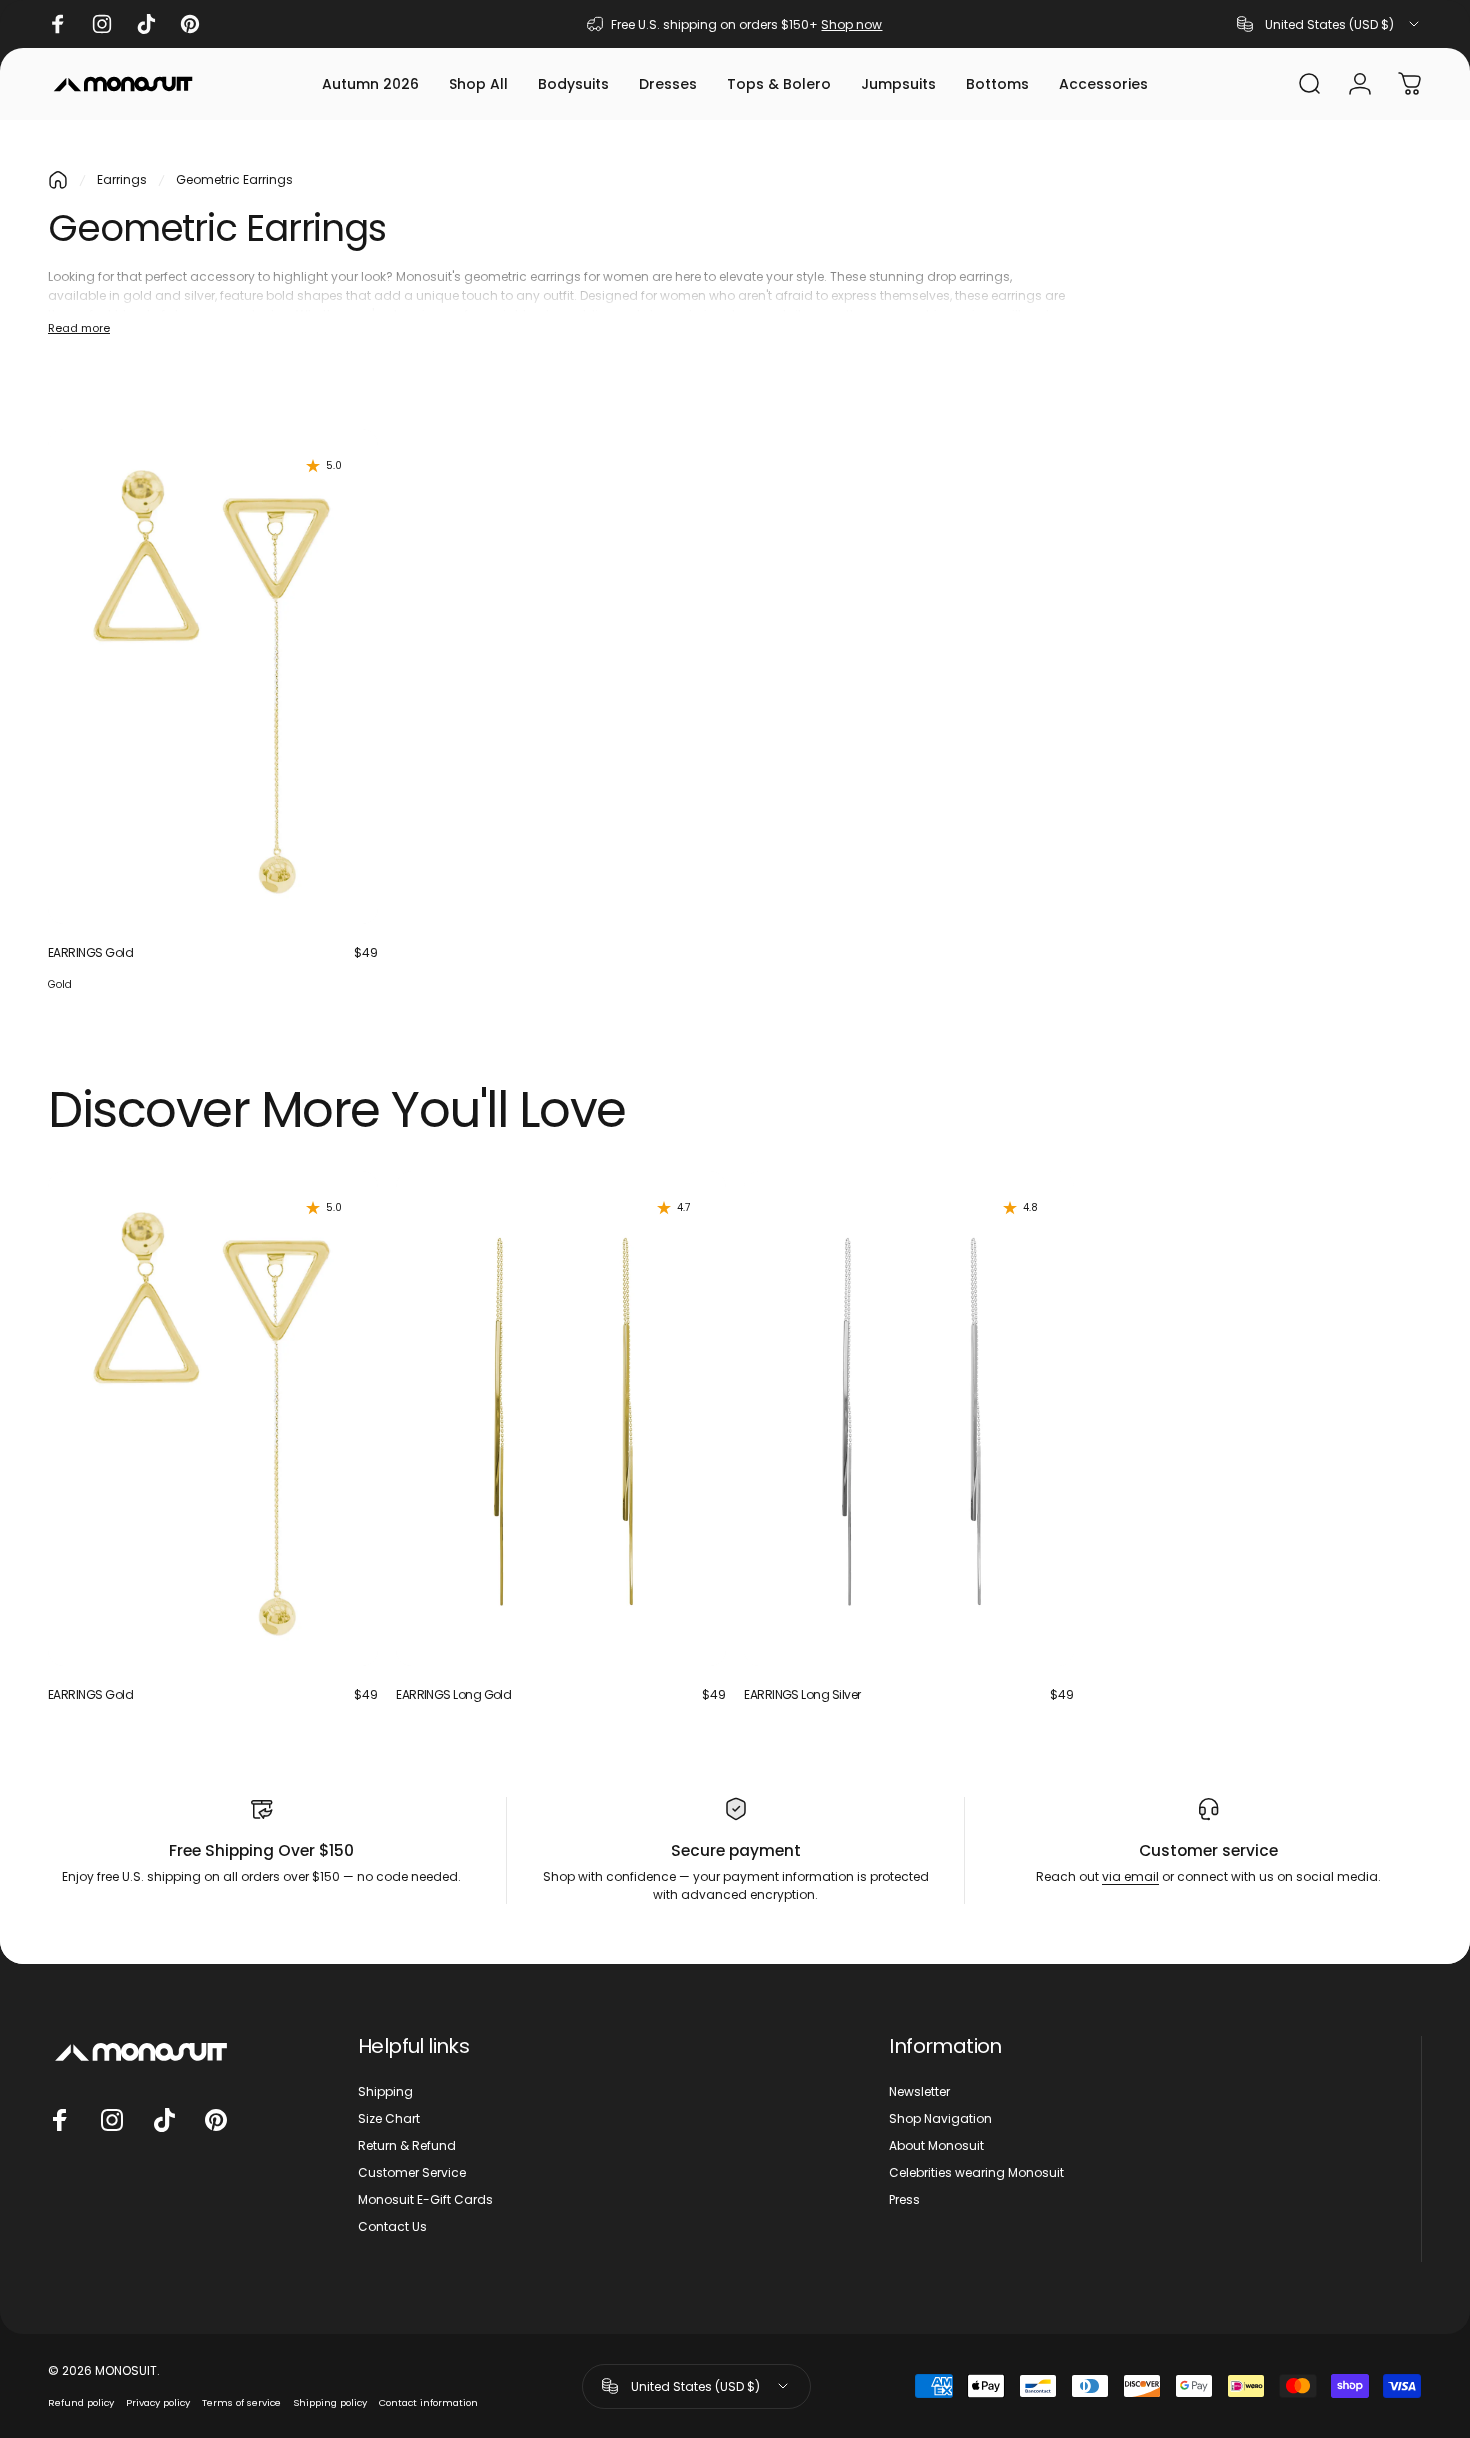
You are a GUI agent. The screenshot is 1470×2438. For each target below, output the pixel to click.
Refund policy (81, 2402)
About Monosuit (936, 2145)
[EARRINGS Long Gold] (561, 1418)
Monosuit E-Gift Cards (425, 2199)
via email (1130, 1876)
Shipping (385, 2091)
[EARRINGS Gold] (213, 676)
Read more (79, 328)
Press (904, 2199)
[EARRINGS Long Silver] (909, 1418)
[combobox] (1329, 24)
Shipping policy (330, 2402)
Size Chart (389, 2118)
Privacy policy (158, 2402)
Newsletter (919, 2091)
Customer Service (412, 2172)
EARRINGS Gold (90, 952)
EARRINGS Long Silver (802, 1694)
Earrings (122, 179)
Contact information (428, 2402)
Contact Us (392, 2226)
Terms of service (241, 2402)
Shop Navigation (940, 2118)
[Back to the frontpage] (58, 180)
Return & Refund (407, 2145)
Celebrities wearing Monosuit (976, 2172)
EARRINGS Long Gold (453, 1694)
